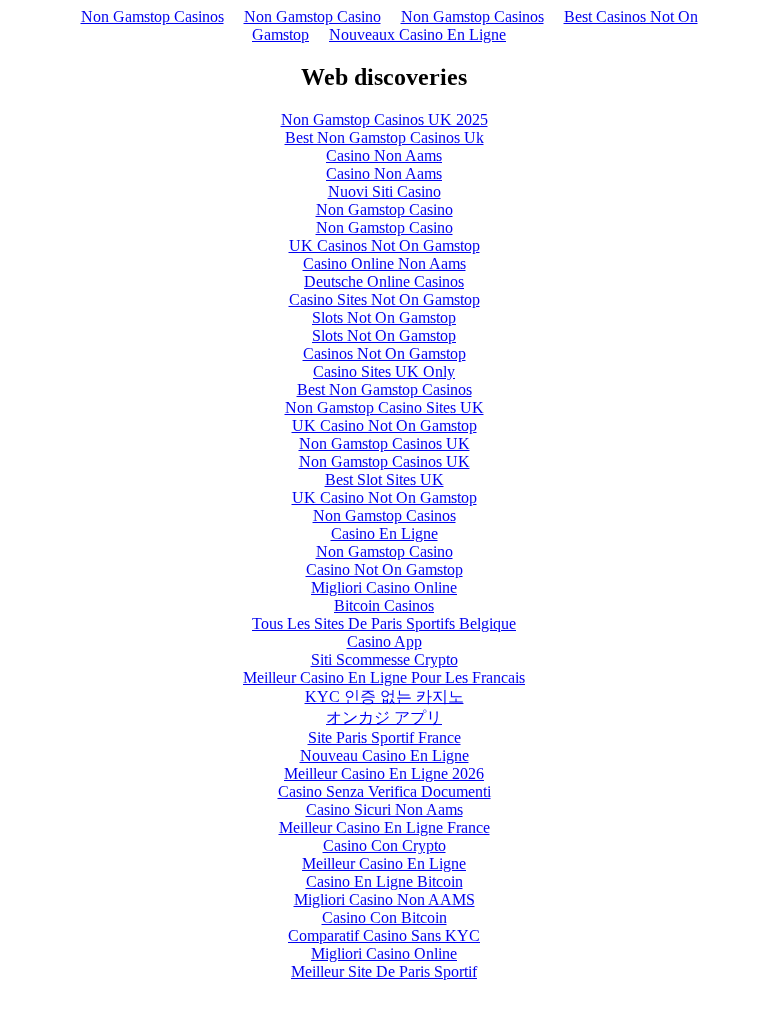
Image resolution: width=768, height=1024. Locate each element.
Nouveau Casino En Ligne (384, 755)
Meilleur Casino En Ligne (384, 863)
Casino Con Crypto (384, 845)
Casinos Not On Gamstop (384, 353)
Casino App (384, 641)
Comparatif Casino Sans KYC (384, 935)
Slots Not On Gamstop (384, 317)
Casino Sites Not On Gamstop (384, 299)
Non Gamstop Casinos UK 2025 (384, 119)
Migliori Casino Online (384, 587)
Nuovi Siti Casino (384, 191)
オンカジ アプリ (384, 717)
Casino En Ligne (384, 533)
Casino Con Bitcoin (384, 917)
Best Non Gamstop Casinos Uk (384, 137)
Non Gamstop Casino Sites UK (384, 407)
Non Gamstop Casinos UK (384, 443)
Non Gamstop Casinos (152, 16)
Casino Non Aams (384, 155)
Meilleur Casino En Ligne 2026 (384, 773)
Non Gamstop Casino (312, 16)
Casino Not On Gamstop (384, 569)
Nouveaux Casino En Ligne (417, 34)
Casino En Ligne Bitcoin (384, 881)
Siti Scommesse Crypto (384, 659)
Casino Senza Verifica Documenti (384, 791)
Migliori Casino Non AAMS (384, 899)
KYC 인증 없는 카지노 (384, 696)
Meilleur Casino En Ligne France (384, 827)
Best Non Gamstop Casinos (384, 389)
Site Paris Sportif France (384, 737)
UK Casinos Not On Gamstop (384, 245)
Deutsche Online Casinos (384, 281)
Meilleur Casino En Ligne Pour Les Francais (384, 677)
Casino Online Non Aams (384, 263)
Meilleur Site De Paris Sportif (384, 971)
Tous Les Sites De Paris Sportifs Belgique (384, 623)
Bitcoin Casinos (384, 605)
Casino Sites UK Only (384, 371)
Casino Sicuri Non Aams (384, 809)
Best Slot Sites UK (384, 479)
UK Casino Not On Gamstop (384, 425)
